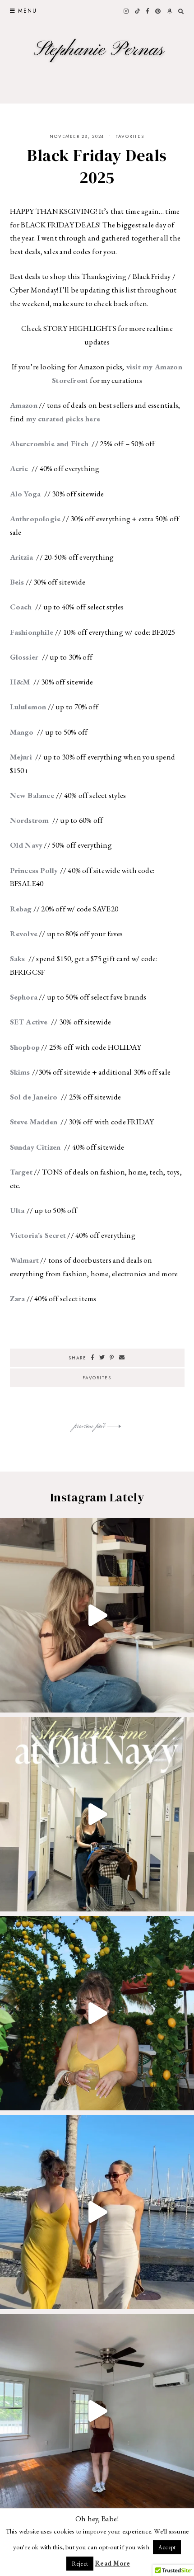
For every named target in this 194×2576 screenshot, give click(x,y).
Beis (17, 582)
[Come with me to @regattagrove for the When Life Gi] (97, 2013)
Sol (16, 1097)
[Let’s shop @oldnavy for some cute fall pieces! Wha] (97, 1814)
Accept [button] (167, 2547)
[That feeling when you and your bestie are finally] (97, 2212)
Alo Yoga (26, 494)
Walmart (25, 1260)
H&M (21, 682)
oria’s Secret (45, 1235)
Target (21, 1172)
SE (14, 1022)
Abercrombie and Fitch (50, 443)
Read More (112, 2563)
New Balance (33, 795)
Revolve (24, 934)
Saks (18, 958)
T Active (34, 1022)
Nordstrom (30, 820)
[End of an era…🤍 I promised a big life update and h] (97, 2411)
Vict (17, 1235)
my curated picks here (62, 419)
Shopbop (25, 1047)
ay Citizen (44, 1147)
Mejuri (22, 757)
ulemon (33, 707)
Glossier (25, 657)
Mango (22, 732)
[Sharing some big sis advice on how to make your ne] (97, 1615)
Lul (16, 707)
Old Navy (26, 845)
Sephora (24, 997)
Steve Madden (35, 1122)
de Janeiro (41, 1097)
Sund (18, 1147)
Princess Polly (35, 870)
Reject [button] (80, 2564)
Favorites (130, 136)
